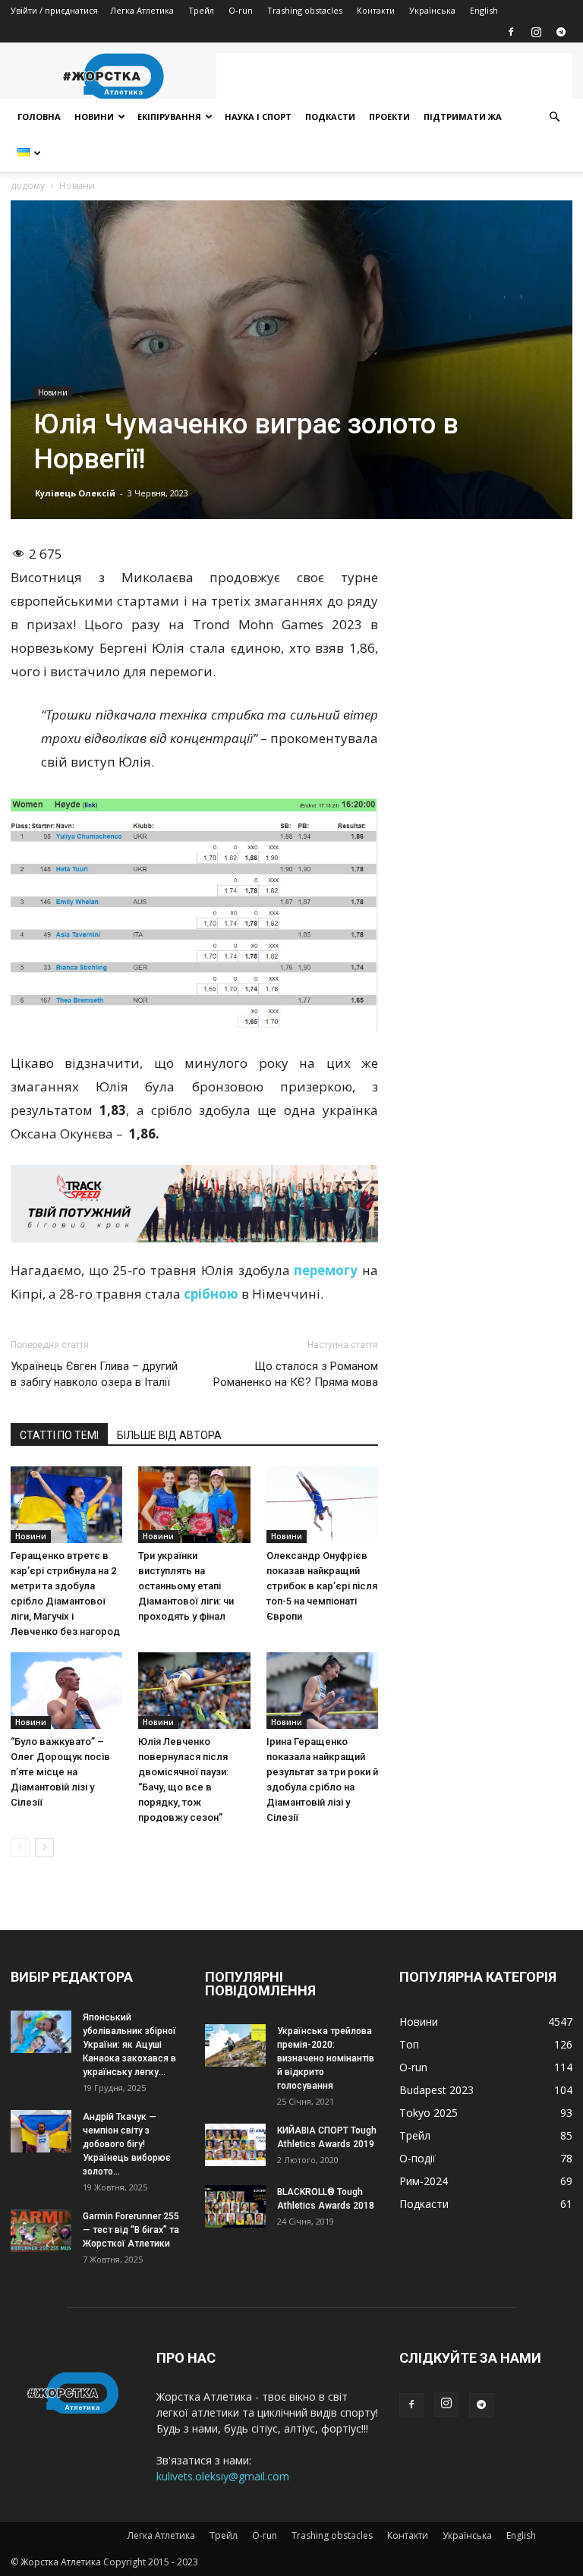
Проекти (389, 117)
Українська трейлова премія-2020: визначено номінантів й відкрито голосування (326, 2058)
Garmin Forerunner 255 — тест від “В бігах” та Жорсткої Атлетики (131, 2230)
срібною (213, 1294)
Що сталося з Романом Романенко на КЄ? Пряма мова (296, 1374)
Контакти (376, 10)
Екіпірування (169, 117)
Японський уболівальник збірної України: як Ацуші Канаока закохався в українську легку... (129, 2045)
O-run (241, 10)
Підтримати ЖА (463, 117)
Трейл (201, 10)
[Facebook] (511, 32)
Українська (432, 10)
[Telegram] (561, 32)
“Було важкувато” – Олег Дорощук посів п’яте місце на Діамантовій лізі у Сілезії (60, 1772)
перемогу (326, 1270)
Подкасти (330, 117)
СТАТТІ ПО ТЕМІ (59, 1435)
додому (28, 186)
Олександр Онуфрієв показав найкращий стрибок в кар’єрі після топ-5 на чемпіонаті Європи (322, 1586)
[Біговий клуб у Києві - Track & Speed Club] (194, 1204)
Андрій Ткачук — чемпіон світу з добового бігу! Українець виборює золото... (127, 2144)
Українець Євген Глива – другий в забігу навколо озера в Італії (94, 1374)
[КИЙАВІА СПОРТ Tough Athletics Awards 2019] (235, 2145)
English (484, 10)
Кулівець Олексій (75, 493)
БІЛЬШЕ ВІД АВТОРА (169, 1435)
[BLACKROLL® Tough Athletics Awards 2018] (235, 2206)
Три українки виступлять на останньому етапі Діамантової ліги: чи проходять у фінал (186, 1586)
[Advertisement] (394, 76)
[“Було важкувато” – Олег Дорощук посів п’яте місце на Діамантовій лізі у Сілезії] (66, 1691)
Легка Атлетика (142, 10)
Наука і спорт (258, 117)
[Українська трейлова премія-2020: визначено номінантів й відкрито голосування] (235, 2045)
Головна (39, 117)
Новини (94, 117)
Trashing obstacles (305, 10)
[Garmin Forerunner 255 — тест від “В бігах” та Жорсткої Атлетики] (41, 2230)
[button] (554, 117)
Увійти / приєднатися (54, 10)
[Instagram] (536, 32)
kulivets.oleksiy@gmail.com (223, 2476)
